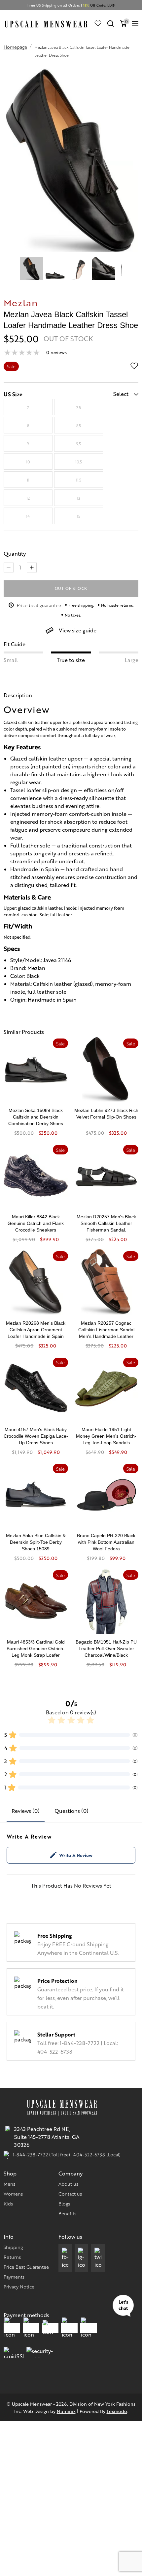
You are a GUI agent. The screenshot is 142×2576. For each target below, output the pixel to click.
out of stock (71, 588)
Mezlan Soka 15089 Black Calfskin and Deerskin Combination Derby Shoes (36, 1117)
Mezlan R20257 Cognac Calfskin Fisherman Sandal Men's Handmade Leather (106, 1330)
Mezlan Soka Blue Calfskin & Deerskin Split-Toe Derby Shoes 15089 (36, 1542)
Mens (9, 2184)
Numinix (66, 2411)
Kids (8, 2203)
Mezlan (21, 302)
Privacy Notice (19, 2286)
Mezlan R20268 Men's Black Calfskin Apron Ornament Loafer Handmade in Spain (36, 1330)
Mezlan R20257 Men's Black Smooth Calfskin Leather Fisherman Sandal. (106, 1223)
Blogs (64, 2203)
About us (68, 2184)
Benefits (67, 2213)
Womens (13, 2194)
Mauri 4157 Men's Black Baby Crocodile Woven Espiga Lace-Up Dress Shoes (36, 1436)
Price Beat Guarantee (26, 2267)
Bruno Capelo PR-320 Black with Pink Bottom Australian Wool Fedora (106, 1542)
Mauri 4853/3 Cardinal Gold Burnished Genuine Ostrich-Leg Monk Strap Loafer (36, 1648)
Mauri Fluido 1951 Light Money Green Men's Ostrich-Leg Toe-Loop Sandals (106, 1436)
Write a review (76, 1855)
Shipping (13, 2247)
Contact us (70, 2194)
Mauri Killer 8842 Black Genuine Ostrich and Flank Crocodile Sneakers (36, 1223)
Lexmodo (117, 2411)
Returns (12, 2257)
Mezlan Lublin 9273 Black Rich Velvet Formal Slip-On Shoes (106, 1114)
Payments (14, 2277)
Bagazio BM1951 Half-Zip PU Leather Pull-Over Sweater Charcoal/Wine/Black (106, 1648)
